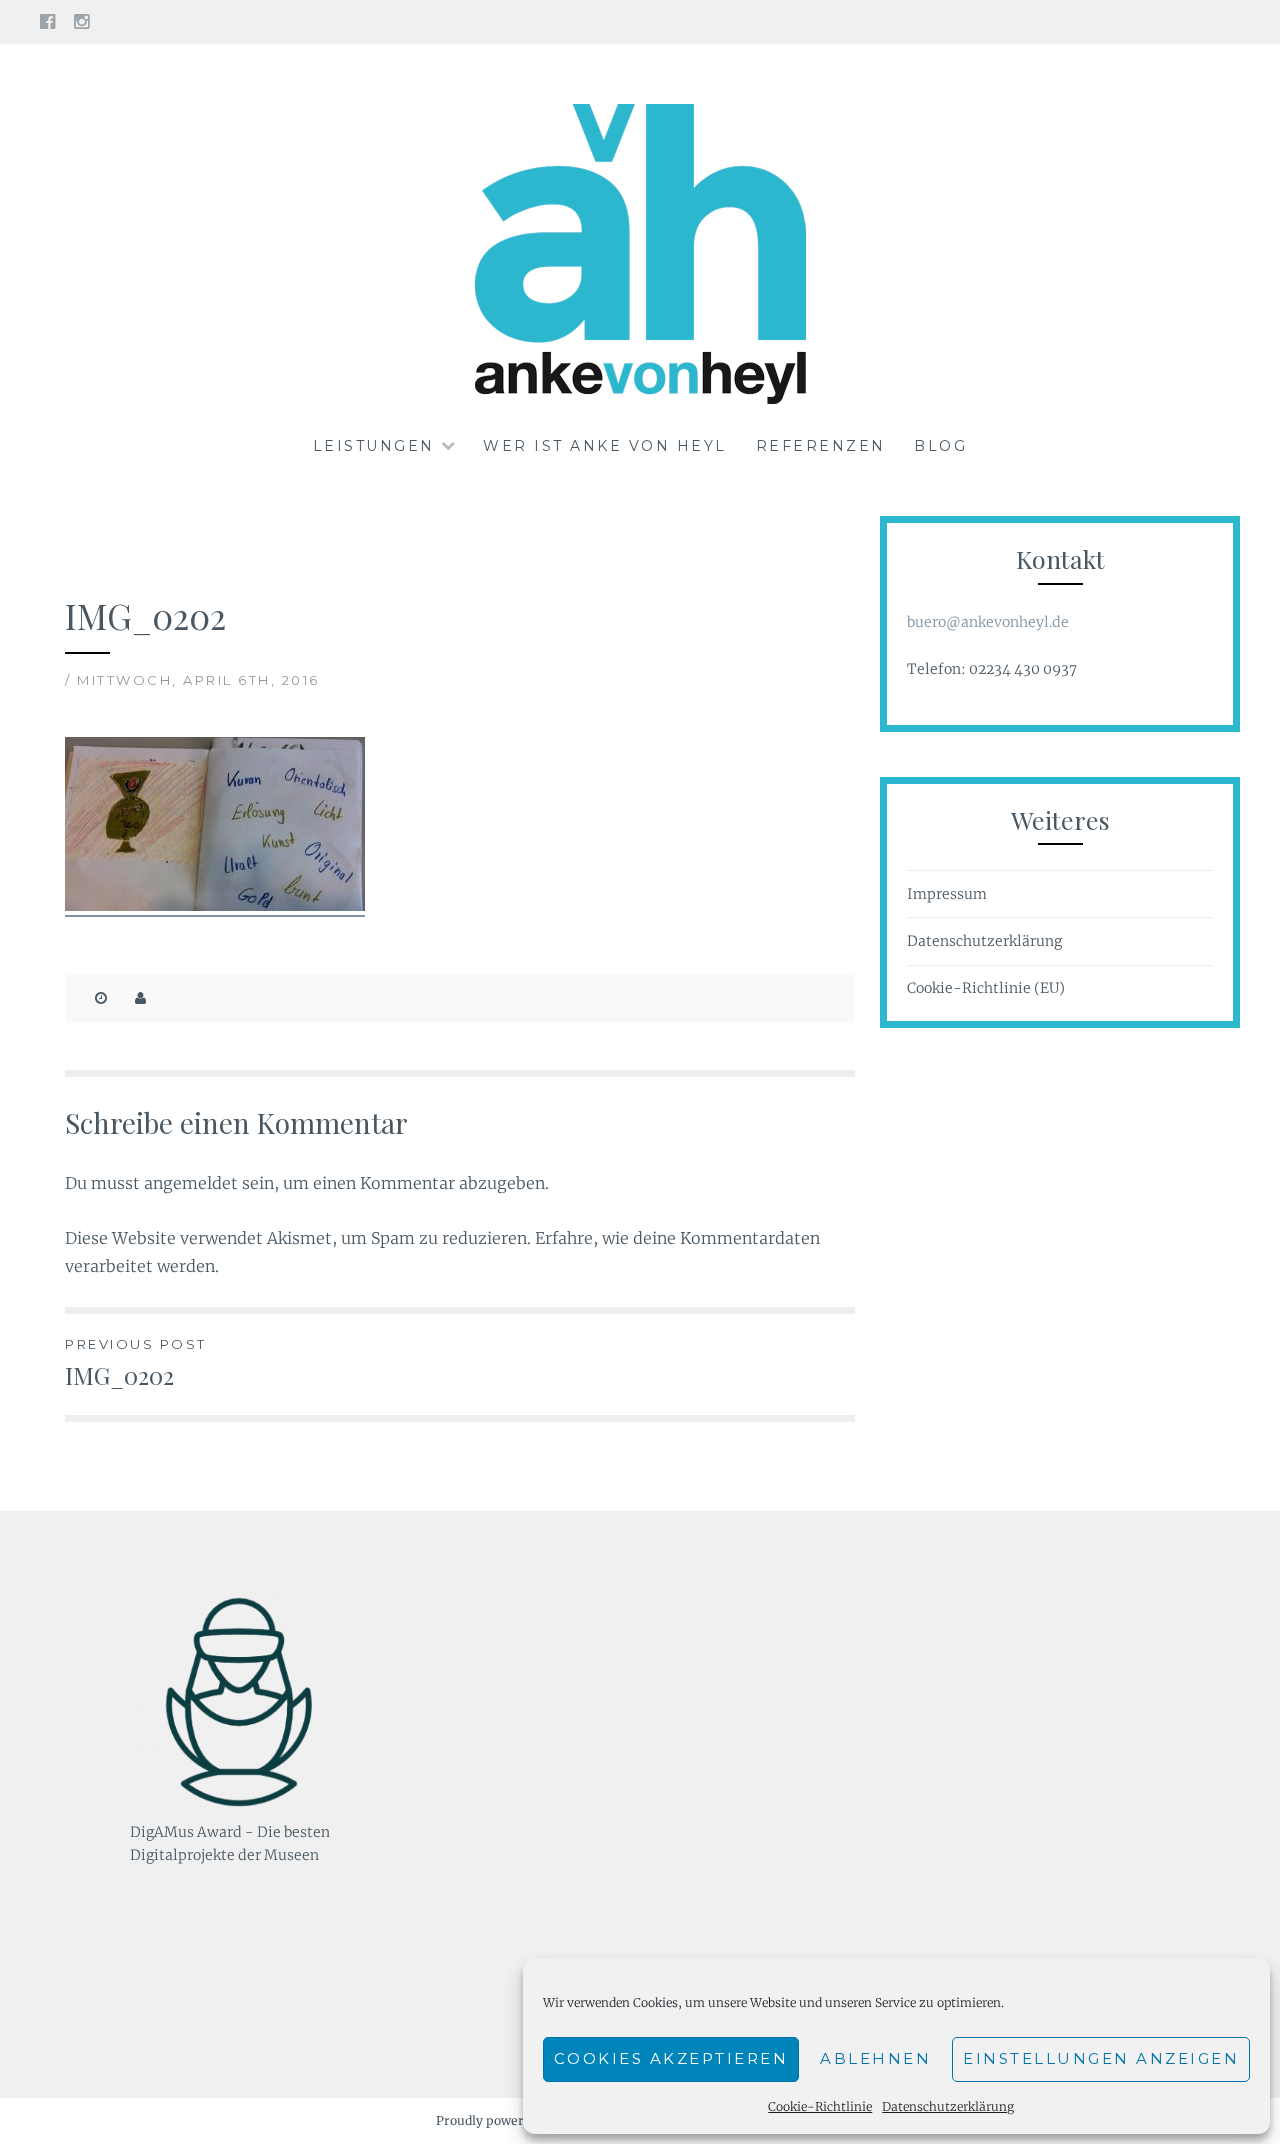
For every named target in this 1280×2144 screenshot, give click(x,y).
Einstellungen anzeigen (1101, 2058)
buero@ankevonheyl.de (988, 622)
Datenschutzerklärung (948, 2106)
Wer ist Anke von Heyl (605, 446)
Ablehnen (875, 2058)
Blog (940, 446)
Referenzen (821, 446)
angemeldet (191, 1183)
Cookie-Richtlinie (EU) (986, 988)
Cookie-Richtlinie (820, 2106)
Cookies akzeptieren (671, 2058)
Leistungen (374, 446)
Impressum (947, 894)
